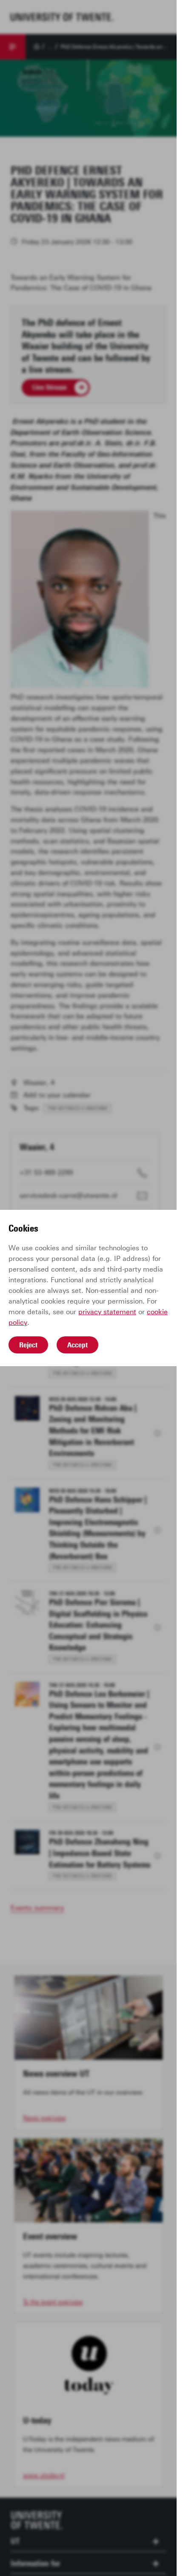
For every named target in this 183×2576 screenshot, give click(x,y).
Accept (77, 1345)
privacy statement (107, 1312)
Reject (28, 1345)
